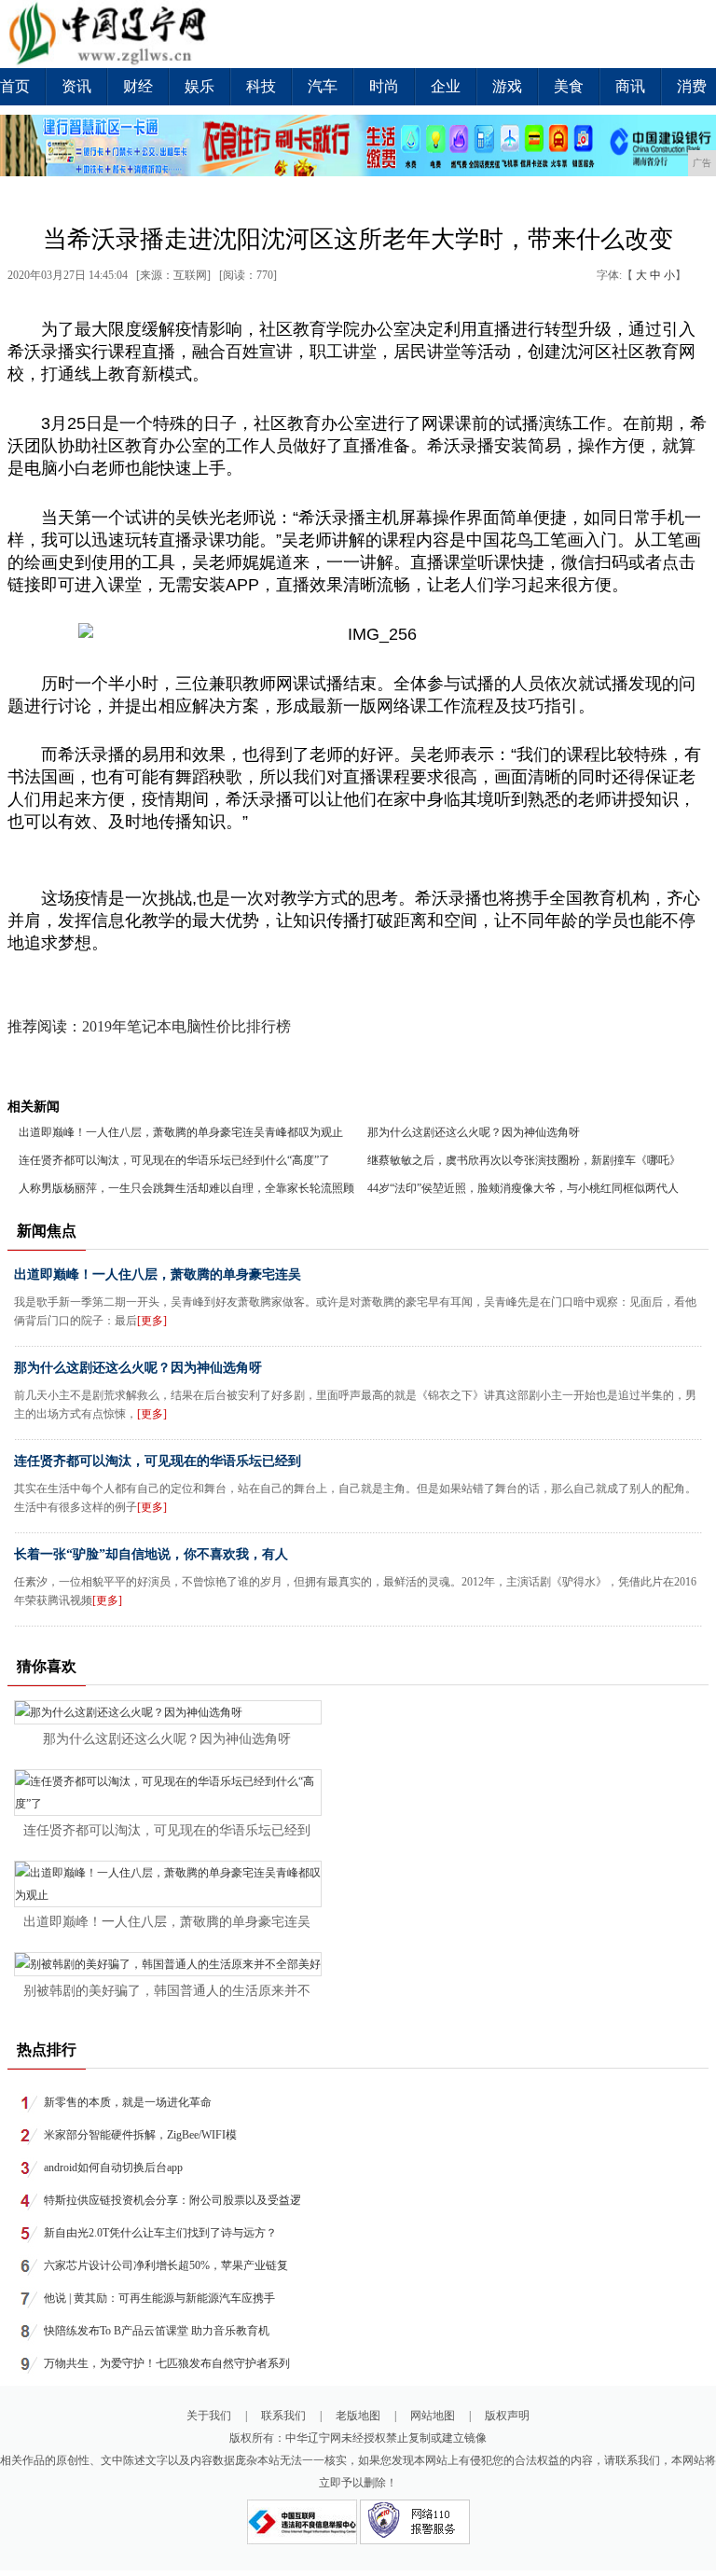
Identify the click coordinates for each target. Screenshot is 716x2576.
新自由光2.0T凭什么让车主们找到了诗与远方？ (160, 2233)
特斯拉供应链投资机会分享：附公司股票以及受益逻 (172, 2200)
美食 (569, 86)
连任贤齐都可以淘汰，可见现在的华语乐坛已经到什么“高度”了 (174, 1160)
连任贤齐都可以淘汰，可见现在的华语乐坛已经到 (158, 1461)
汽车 (323, 86)
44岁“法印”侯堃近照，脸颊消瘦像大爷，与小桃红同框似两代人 (523, 1188)
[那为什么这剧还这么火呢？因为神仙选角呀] (129, 1712)
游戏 (507, 86)
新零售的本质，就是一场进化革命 (128, 2102)
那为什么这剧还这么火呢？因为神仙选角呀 (474, 1132)
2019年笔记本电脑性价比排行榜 (186, 1026)
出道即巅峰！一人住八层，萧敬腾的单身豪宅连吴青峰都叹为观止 (181, 1132)
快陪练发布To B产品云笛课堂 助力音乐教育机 (157, 2331)
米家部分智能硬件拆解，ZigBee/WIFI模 (140, 2135)
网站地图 (433, 2416)
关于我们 (209, 2416)
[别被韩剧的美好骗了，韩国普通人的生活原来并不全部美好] (168, 1964)
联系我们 (283, 2416)
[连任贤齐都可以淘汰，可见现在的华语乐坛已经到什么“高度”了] (168, 1804)
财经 (138, 86)
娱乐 (200, 86)
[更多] (152, 1321)
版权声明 (507, 2416)
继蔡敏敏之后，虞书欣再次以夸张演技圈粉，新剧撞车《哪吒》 (524, 1160)
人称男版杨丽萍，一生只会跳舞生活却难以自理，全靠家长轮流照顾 (186, 1188)
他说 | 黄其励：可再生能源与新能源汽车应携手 (159, 2298)
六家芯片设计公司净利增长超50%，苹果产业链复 (166, 2265)
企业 (446, 86)
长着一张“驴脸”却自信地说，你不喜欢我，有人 (151, 1554)
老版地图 (358, 2416)
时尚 (384, 86)
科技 (261, 86)
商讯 (630, 86)
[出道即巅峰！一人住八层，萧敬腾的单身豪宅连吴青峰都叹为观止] (168, 1895)
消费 (692, 86)
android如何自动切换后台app (113, 2167)
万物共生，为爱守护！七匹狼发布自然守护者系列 (167, 2363)
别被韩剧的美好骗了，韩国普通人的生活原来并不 (167, 1991)
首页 (15, 86)
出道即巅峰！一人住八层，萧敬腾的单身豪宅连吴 (158, 1274)
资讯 (76, 86)
